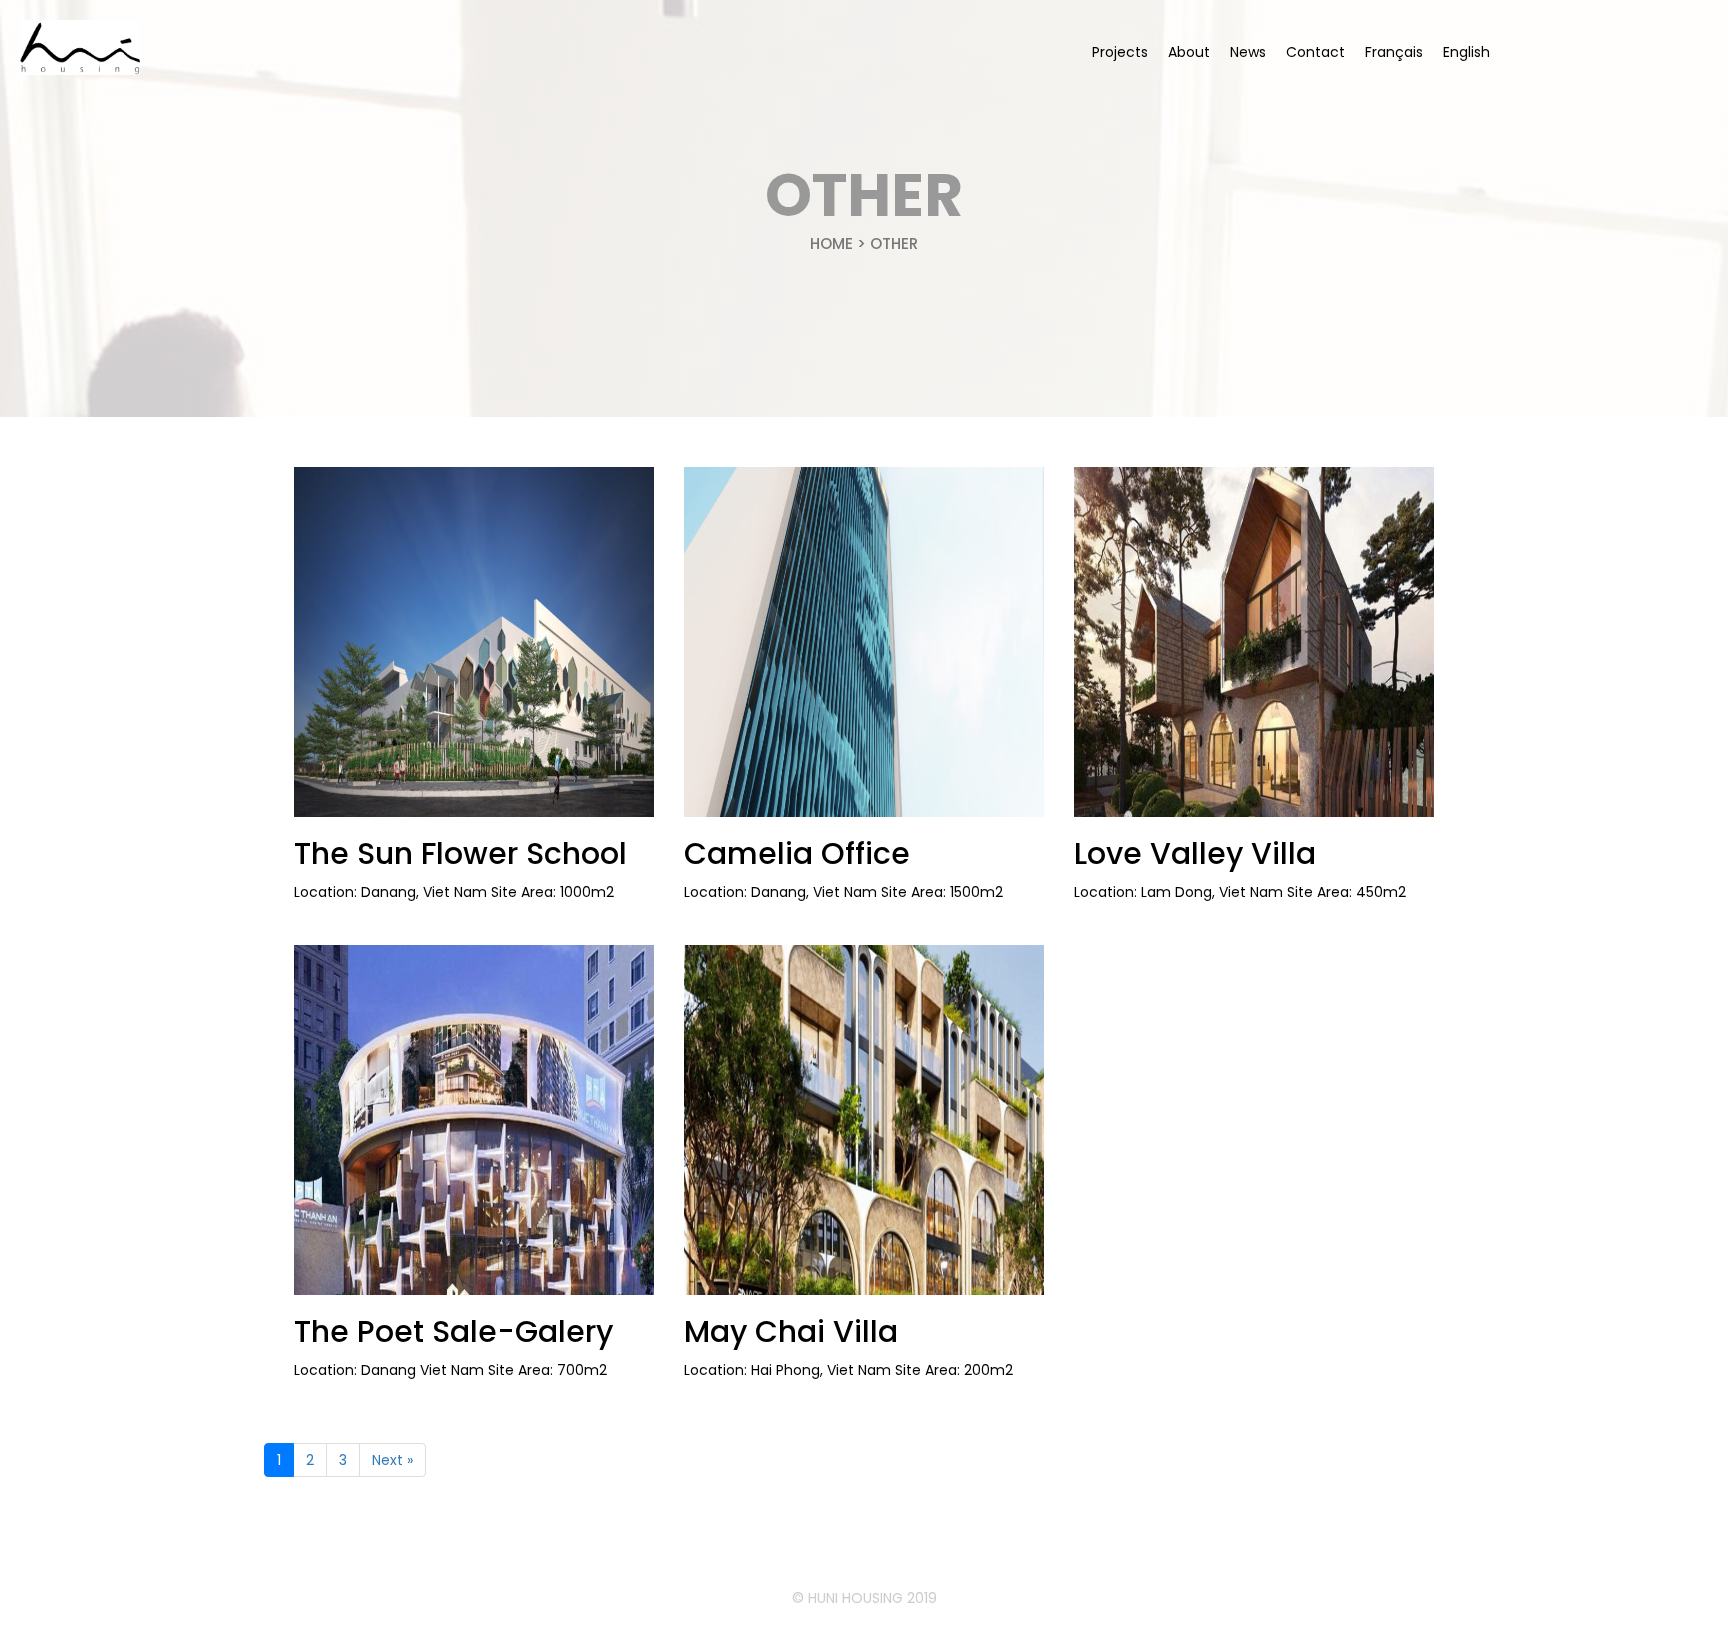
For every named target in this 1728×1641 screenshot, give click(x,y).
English (1466, 52)
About (1189, 52)
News (1248, 52)
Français (1394, 52)
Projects (1120, 52)
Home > (840, 243)
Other (894, 243)
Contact (1315, 52)
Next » (392, 1460)
